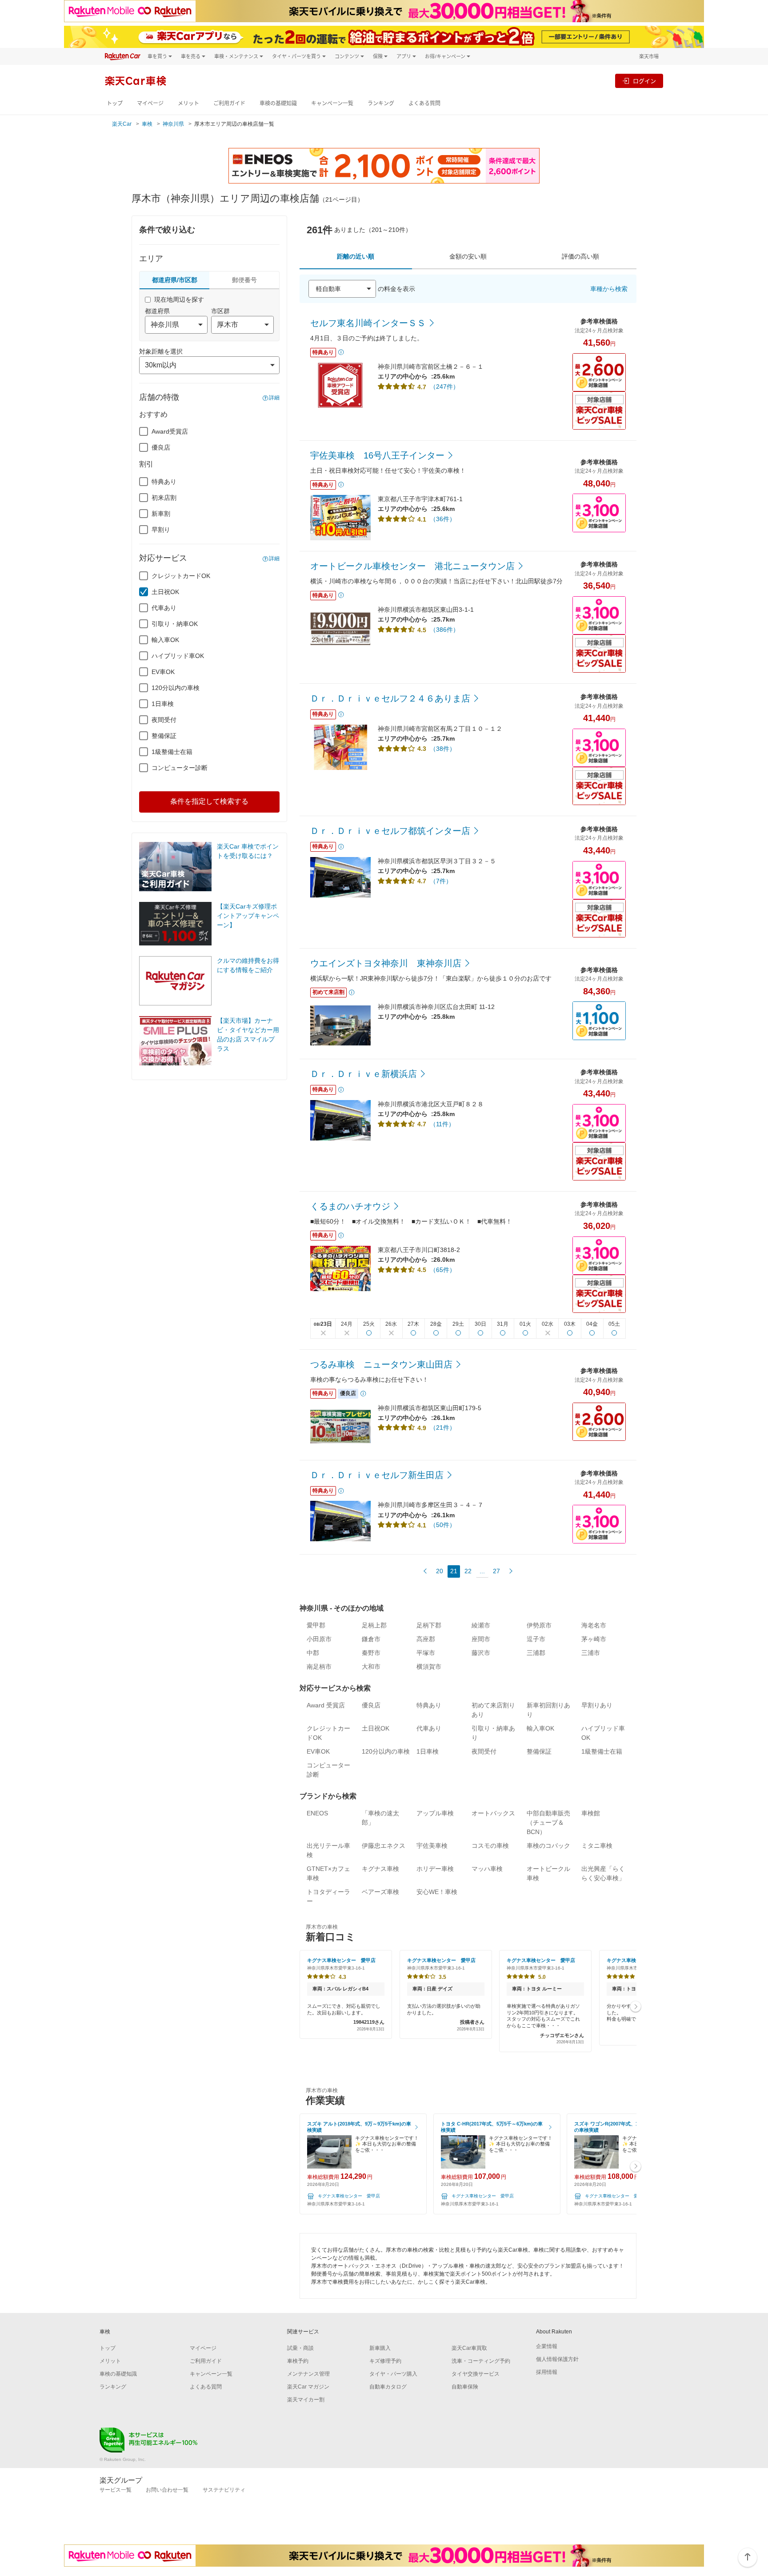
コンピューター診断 (180, 768)
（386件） (444, 630)
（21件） (443, 1428)
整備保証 (164, 736)
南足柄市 (319, 1667)
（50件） (443, 1525)
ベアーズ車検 (380, 1892)
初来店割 (164, 498)
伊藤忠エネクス (384, 1846)
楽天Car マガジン (308, 2387)
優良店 (161, 447)
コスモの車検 (490, 1846)
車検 (147, 124)
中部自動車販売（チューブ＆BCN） (548, 1822)
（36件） (443, 519)
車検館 (591, 1813)
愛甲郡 (316, 1625)
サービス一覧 (116, 2490)
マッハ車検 (487, 1869)
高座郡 (426, 1639)
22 (468, 1571)
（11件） (442, 1124)
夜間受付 (164, 720)
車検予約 (298, 2361)
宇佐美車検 (432, 1846)
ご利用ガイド (229, 103)
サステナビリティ (224, 2490)
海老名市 (594, 1625)
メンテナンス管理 (308, 2374)
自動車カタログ (388, 2387)
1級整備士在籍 (172, 752)
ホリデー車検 (435, 1869)
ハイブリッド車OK (178, 656)
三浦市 (591, 1653)
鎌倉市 (371, 1639)
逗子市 (536, 1639)
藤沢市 (481, 1653)
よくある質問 (424, 103)
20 (440, 1571)
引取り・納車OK (175, 624)
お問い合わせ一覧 (167, 2490)
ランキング (381, 103)
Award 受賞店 (326, 1705)
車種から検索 (609, 289)
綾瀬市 (481, 1625)
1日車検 (163, 704)
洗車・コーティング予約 (481, 2361)
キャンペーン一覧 (332, 103)
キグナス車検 (380, 1869)
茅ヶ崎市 (594, 1639)
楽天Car (122, 124)
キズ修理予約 (385, 2361)
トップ (115, 103)
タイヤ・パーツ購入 (393, 2374)
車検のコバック (548, 1846)
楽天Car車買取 (469, 2348)
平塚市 (426, 1653)
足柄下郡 (429, 1625)
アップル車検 (435, 1813)
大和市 (371, 1667)
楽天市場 (649, 56)
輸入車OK (165, 640)
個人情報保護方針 (557, 2359)
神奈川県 (173, 124)
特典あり (164, 482)
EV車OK (163, 672)
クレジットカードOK (181, 576)
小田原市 (319, 1639)
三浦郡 (536, 1653)
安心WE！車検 (437, 1892)
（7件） (441, 881)
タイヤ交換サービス (476, 2374)
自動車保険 (465, 2387)
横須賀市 (429, 1667)
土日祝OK (165, 592)
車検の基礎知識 (278, 103)
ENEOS (317, 1813)
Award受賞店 (170, 431)
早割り (161, 530)
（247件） (444, 387)
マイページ (150, 103)
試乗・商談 (300, 2348)
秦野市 (371, 1653)
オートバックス (493, 1813)
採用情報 (547, 2372)
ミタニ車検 (597, 1846)
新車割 (161, 514)
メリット (188, 103)
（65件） (443, 1270)
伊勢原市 (539, 1625)
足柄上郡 (374, 1625)
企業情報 (547, 2346)
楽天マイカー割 (306, 2400)
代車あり (164, 608)
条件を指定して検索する (209, 801)
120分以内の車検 (176, 688)
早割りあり (597, 1705)
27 (496, 1571)
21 (454, 1571)
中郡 (313, 1653)
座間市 (481, 1639)
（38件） (443, 749)
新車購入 (380, 2348)
